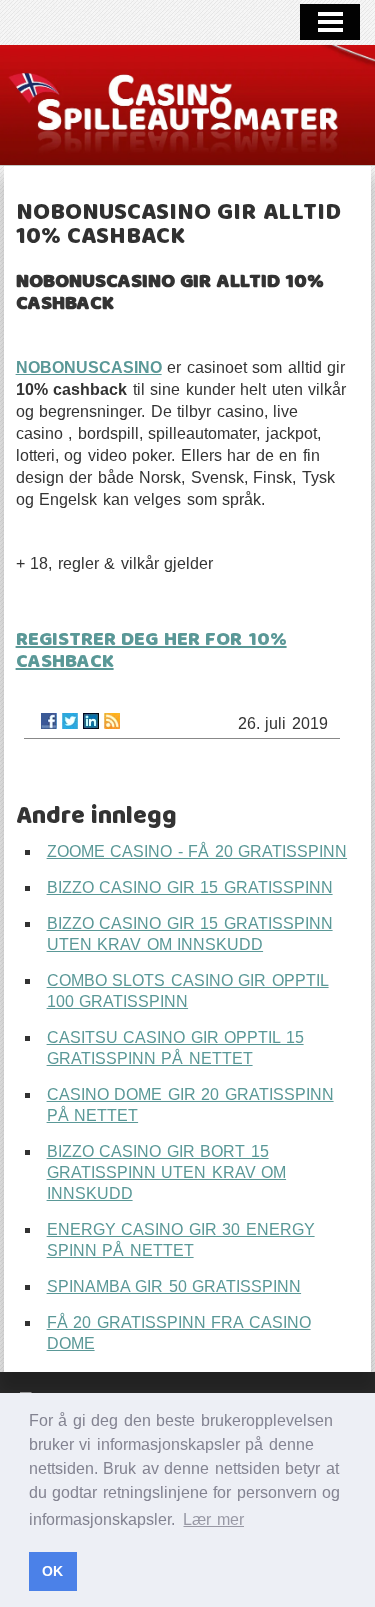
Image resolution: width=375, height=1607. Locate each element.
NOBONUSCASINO (89, 367)
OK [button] (52, 1571)
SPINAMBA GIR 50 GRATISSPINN (174, 1286)
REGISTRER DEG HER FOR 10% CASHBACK (151, 650)
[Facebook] (49, 721)
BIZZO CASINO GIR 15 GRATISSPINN (190, 887)
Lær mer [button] (213, 1519)
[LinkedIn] (91, 721)
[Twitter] (70, 721)
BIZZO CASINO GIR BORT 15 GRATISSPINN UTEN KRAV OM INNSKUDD (167, 1172)
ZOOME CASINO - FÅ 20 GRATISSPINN (197, 851)
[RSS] (112, 721)
